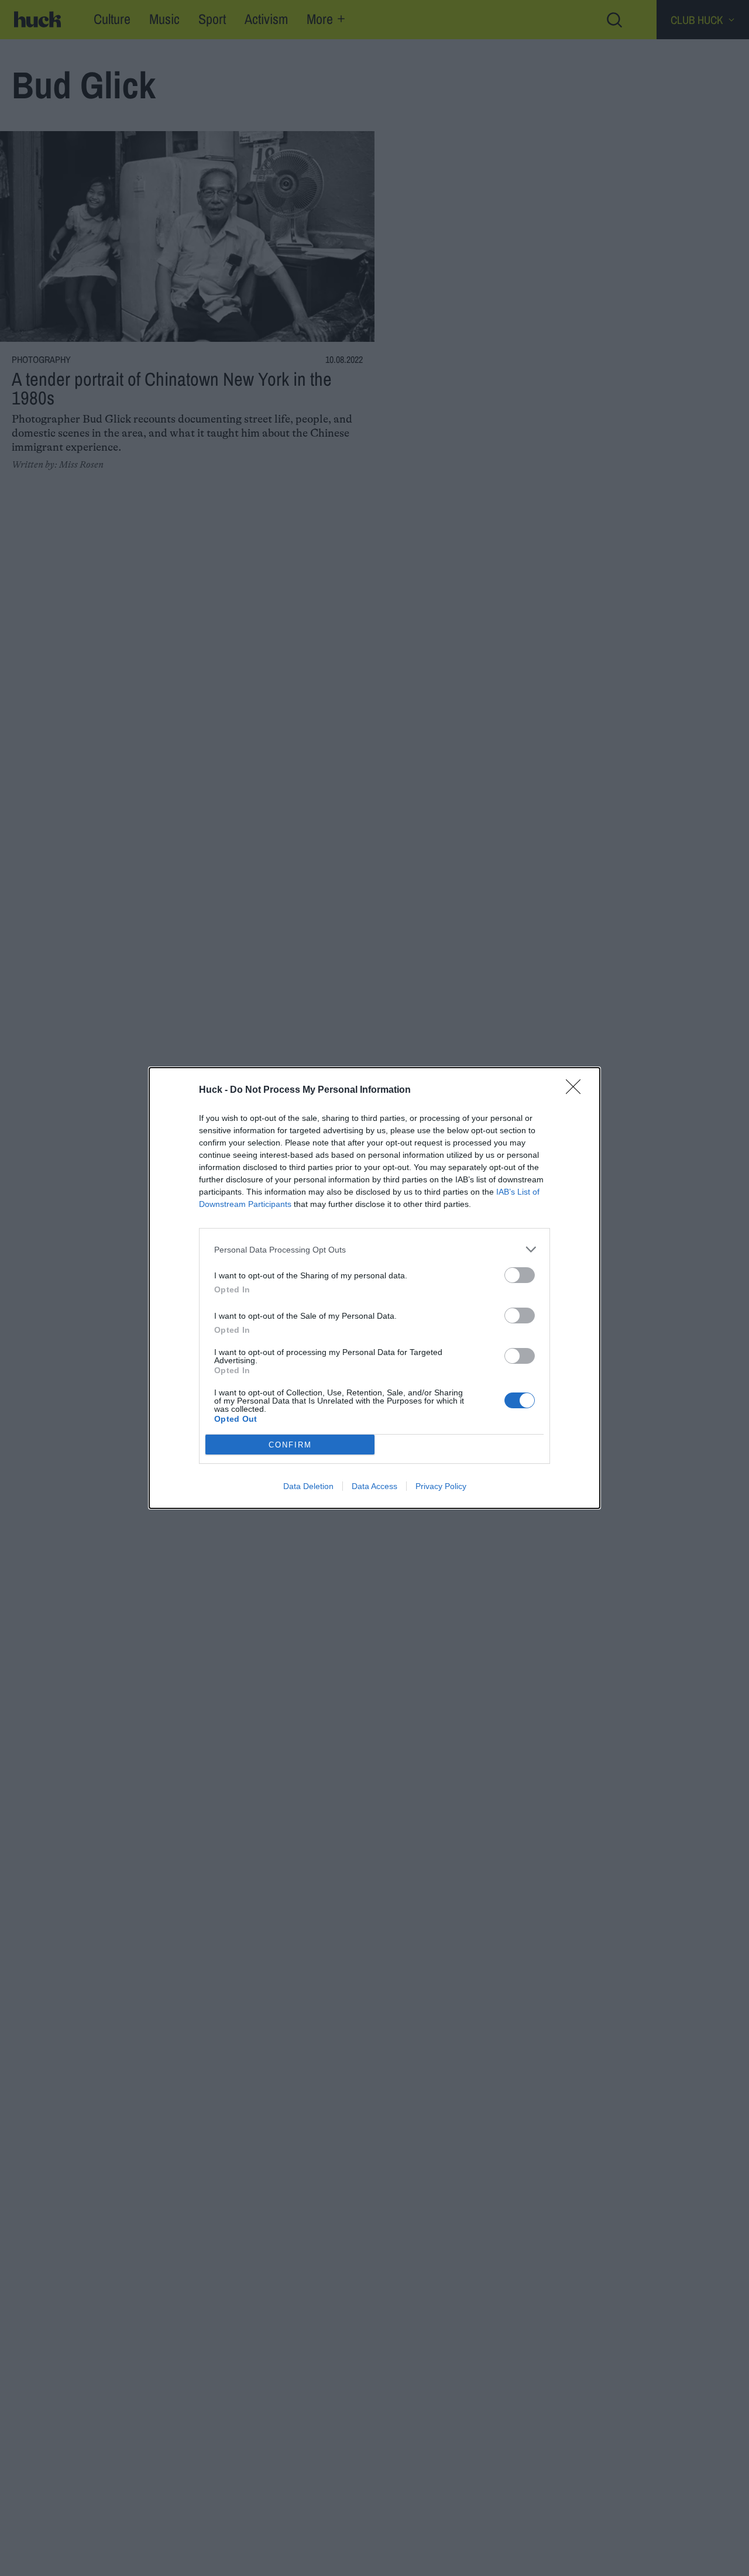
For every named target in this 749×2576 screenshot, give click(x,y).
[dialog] (374, 1288)
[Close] (577, 1090)
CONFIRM (290, 1445)
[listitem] (374, 1249)
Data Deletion (308, 1486)
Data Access (374, 1486)
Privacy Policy (441, 1486)
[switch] (520, 1275)
